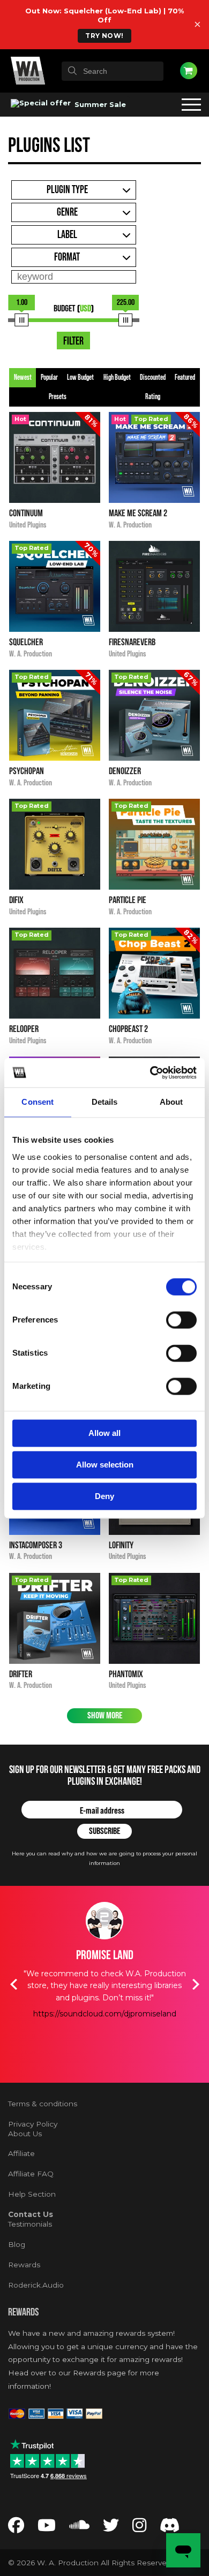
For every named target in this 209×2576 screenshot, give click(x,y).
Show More (105, 1715)
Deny (104, 1496)
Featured (185, 378)
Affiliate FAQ (31, 2174)
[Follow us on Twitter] (111, 2528)
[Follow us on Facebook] (16, 2528)
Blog (17, 2244)
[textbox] (113, 71)
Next (196, 1984)
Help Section (32, 2194)
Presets (58, 397)
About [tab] (171, 1102)
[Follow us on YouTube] (47, 2528)
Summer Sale (99, 104)
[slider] (22, 320)
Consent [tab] (38, 1102)
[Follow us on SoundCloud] (79, 2528)
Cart (189, 71)
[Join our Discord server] (170, 2528)
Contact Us (31, 2214)
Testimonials (30, 2224)
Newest (23, 378)
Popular (49, 378)
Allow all (104, 1433)
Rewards (24, 2265)
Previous (13, 1984)
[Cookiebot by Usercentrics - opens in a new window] (150, 1073)
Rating (153, 397)
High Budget (117, 378)
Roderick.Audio (36, 2285)
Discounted (153, 378)
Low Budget (80, 378)
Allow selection (105, 1465)
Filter (73, 341)
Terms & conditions (43, 2104)
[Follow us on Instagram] (139, 2528)
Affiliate (21, 2153)
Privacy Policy (33, 2124)
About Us (25, 2134)
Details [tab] (105, 1102)
